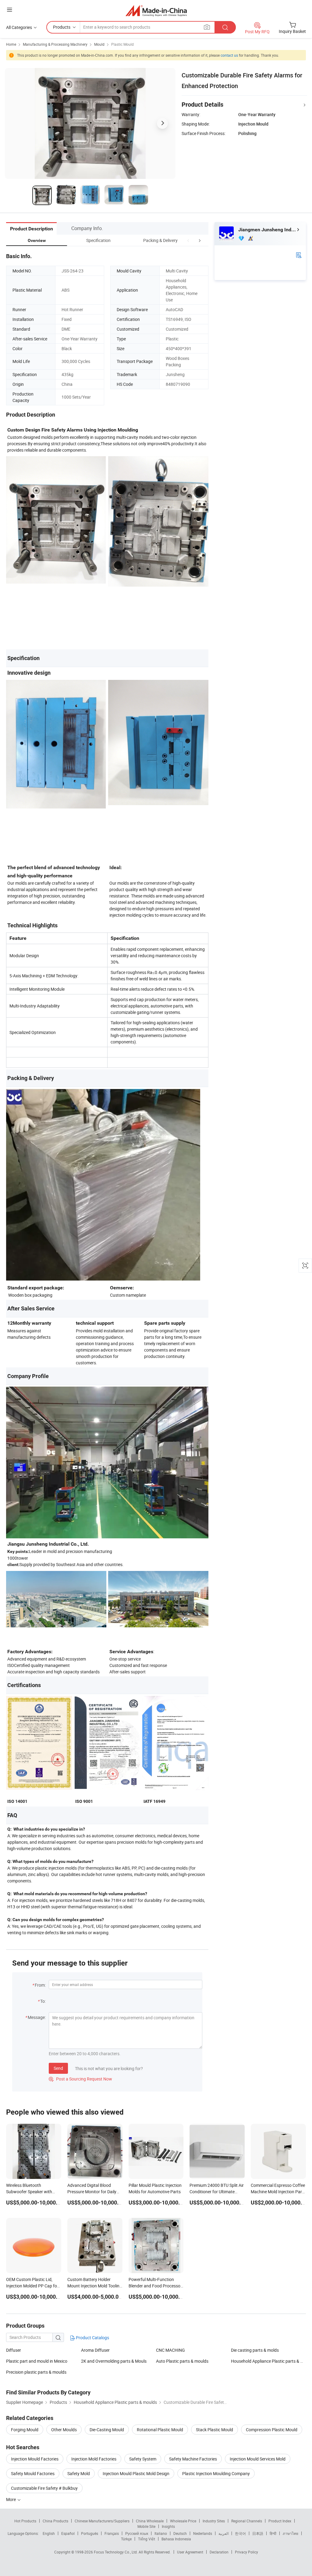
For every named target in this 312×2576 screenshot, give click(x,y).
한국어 (240, 2533)
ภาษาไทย (291, 2533)
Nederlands (203, 2533)
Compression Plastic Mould (272, 2430)
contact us (229, 55)
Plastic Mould (122, 44)
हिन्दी (273, 2533)
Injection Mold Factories (94, 2459)
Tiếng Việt (147, 2539)
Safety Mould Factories (33, 2473)
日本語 (258, 2533)
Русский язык (137, 2533)
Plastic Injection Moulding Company (216, 2473)
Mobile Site (146, 2526)
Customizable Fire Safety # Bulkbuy (44, 2488)
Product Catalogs (92, 2338)
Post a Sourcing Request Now (80, 2079)
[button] (188, 240)
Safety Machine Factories (193, 2459)
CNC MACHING (170, 2350)
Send (58, 2068)
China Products (55, 2521)
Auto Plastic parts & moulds (182, 2361)
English (49, 2533)
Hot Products (25, 2521)
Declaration (219, 2552)
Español (68, 2533)
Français (112, 2533)
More (11, 2499)
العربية (223, 2533)
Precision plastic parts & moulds (36, 2372)
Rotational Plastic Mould (160, 2430)
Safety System (143, 2459)
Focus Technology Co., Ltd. (116, 2552)
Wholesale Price (183, 2521)
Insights (168, 2526)
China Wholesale (150, 2521)
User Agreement (190, 2552)
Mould (99, 44)
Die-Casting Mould (107, 2430)
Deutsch (180, 2533)
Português (90, 2533)
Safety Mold (79, 2473)
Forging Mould (25, 2430)
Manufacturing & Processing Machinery (55, 44)
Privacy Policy (246, 2552)
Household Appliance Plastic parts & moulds (268, 2361)
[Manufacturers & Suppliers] (156, 11)
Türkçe (126, 2539)
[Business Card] (299, 255)
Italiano (161, 2533)
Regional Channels (247, 2521)
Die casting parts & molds (255, 2350)
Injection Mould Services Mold (258, 2459)
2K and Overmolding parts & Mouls (114, 2361)
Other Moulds (64, 2430)
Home (11, 44)
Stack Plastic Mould (214, 2430)
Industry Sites (214, 2521)
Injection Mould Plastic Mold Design (136, 2473)
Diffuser (14, 2350)
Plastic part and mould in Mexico (37, 2361)
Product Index (280, 2521)
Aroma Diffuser (95, 2350)
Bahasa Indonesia (176, 2539)
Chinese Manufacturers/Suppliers (102, 2521)
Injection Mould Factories (35, 2459)
